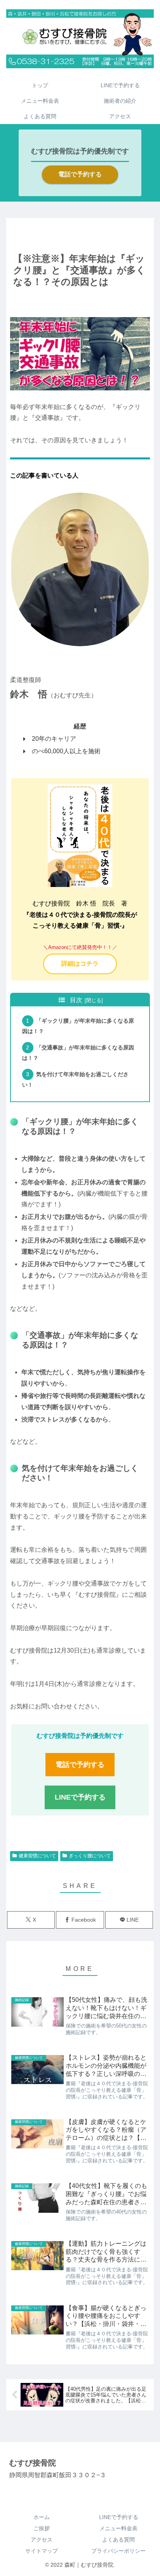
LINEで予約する (119, 2517)
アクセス (42, 2540)
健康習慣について (37, 1856)
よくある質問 (118, 2540)
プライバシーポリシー (118, 2551)
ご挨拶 (42, 2528)
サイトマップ (42, 2551)
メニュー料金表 (118, 2528)
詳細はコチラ (80, 964)
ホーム (42, 2517)
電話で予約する (80, 174)
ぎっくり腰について (90, 1856)
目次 (76, 1000)
